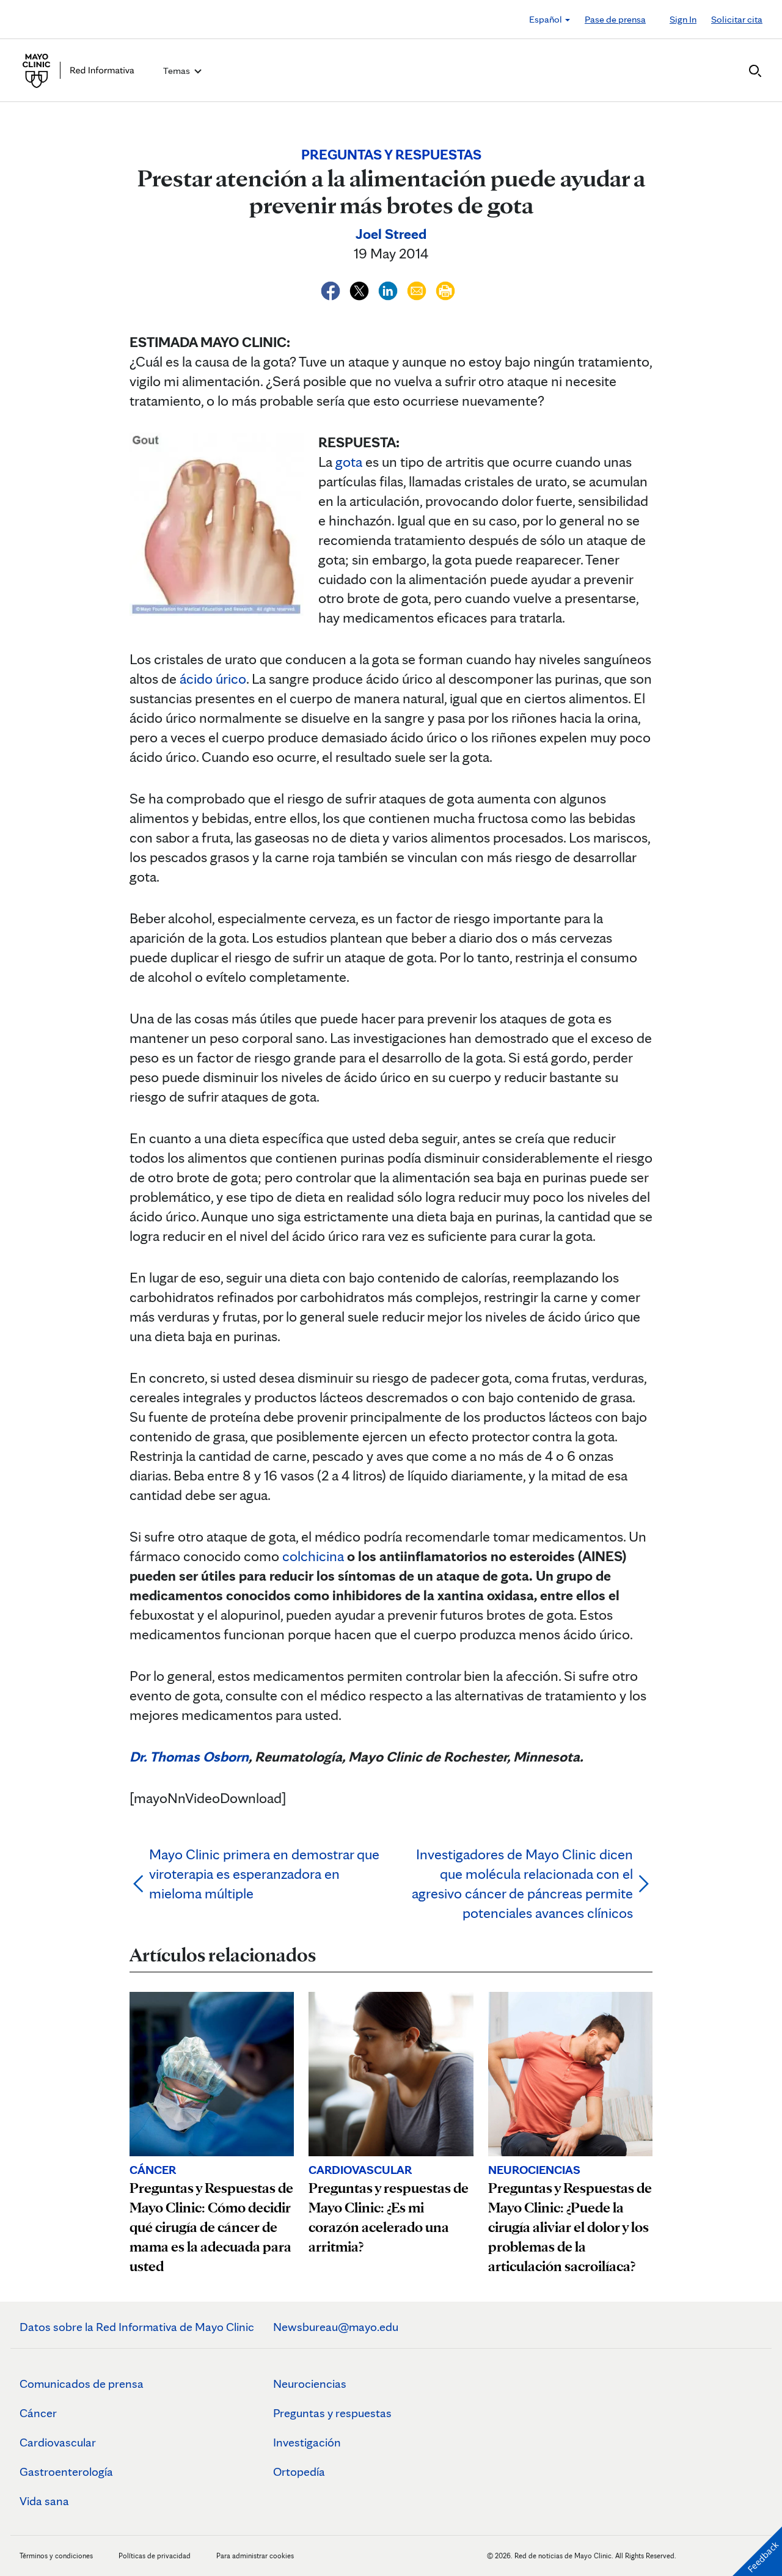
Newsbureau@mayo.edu (336, 2327)
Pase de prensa (615, 19)
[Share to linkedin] (389, 289)
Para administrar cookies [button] (255, 2556)
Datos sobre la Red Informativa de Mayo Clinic (137, 2327)
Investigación (307, 2442)
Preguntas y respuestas (332, 2413)
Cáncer (38, 2413)
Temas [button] (177, 71)
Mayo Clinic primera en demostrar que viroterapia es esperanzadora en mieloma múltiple (264, 1874)
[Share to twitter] (361, 289)
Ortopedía (299, 2472)
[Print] (445, 289)
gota (349, 462)
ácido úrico (213, 679)
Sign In (683, 19)
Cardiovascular (58, 2442)
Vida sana (44, 2501)
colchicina (313, 1556)
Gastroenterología (66, 2472)
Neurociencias (310, 2384)
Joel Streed (391, 234)
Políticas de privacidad (155, 2556)
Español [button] (546, 19)
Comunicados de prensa (82, 2384)
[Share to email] (418, 289)
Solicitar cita (737, 19)
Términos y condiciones (57, 2556)
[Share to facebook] (332, 289)
